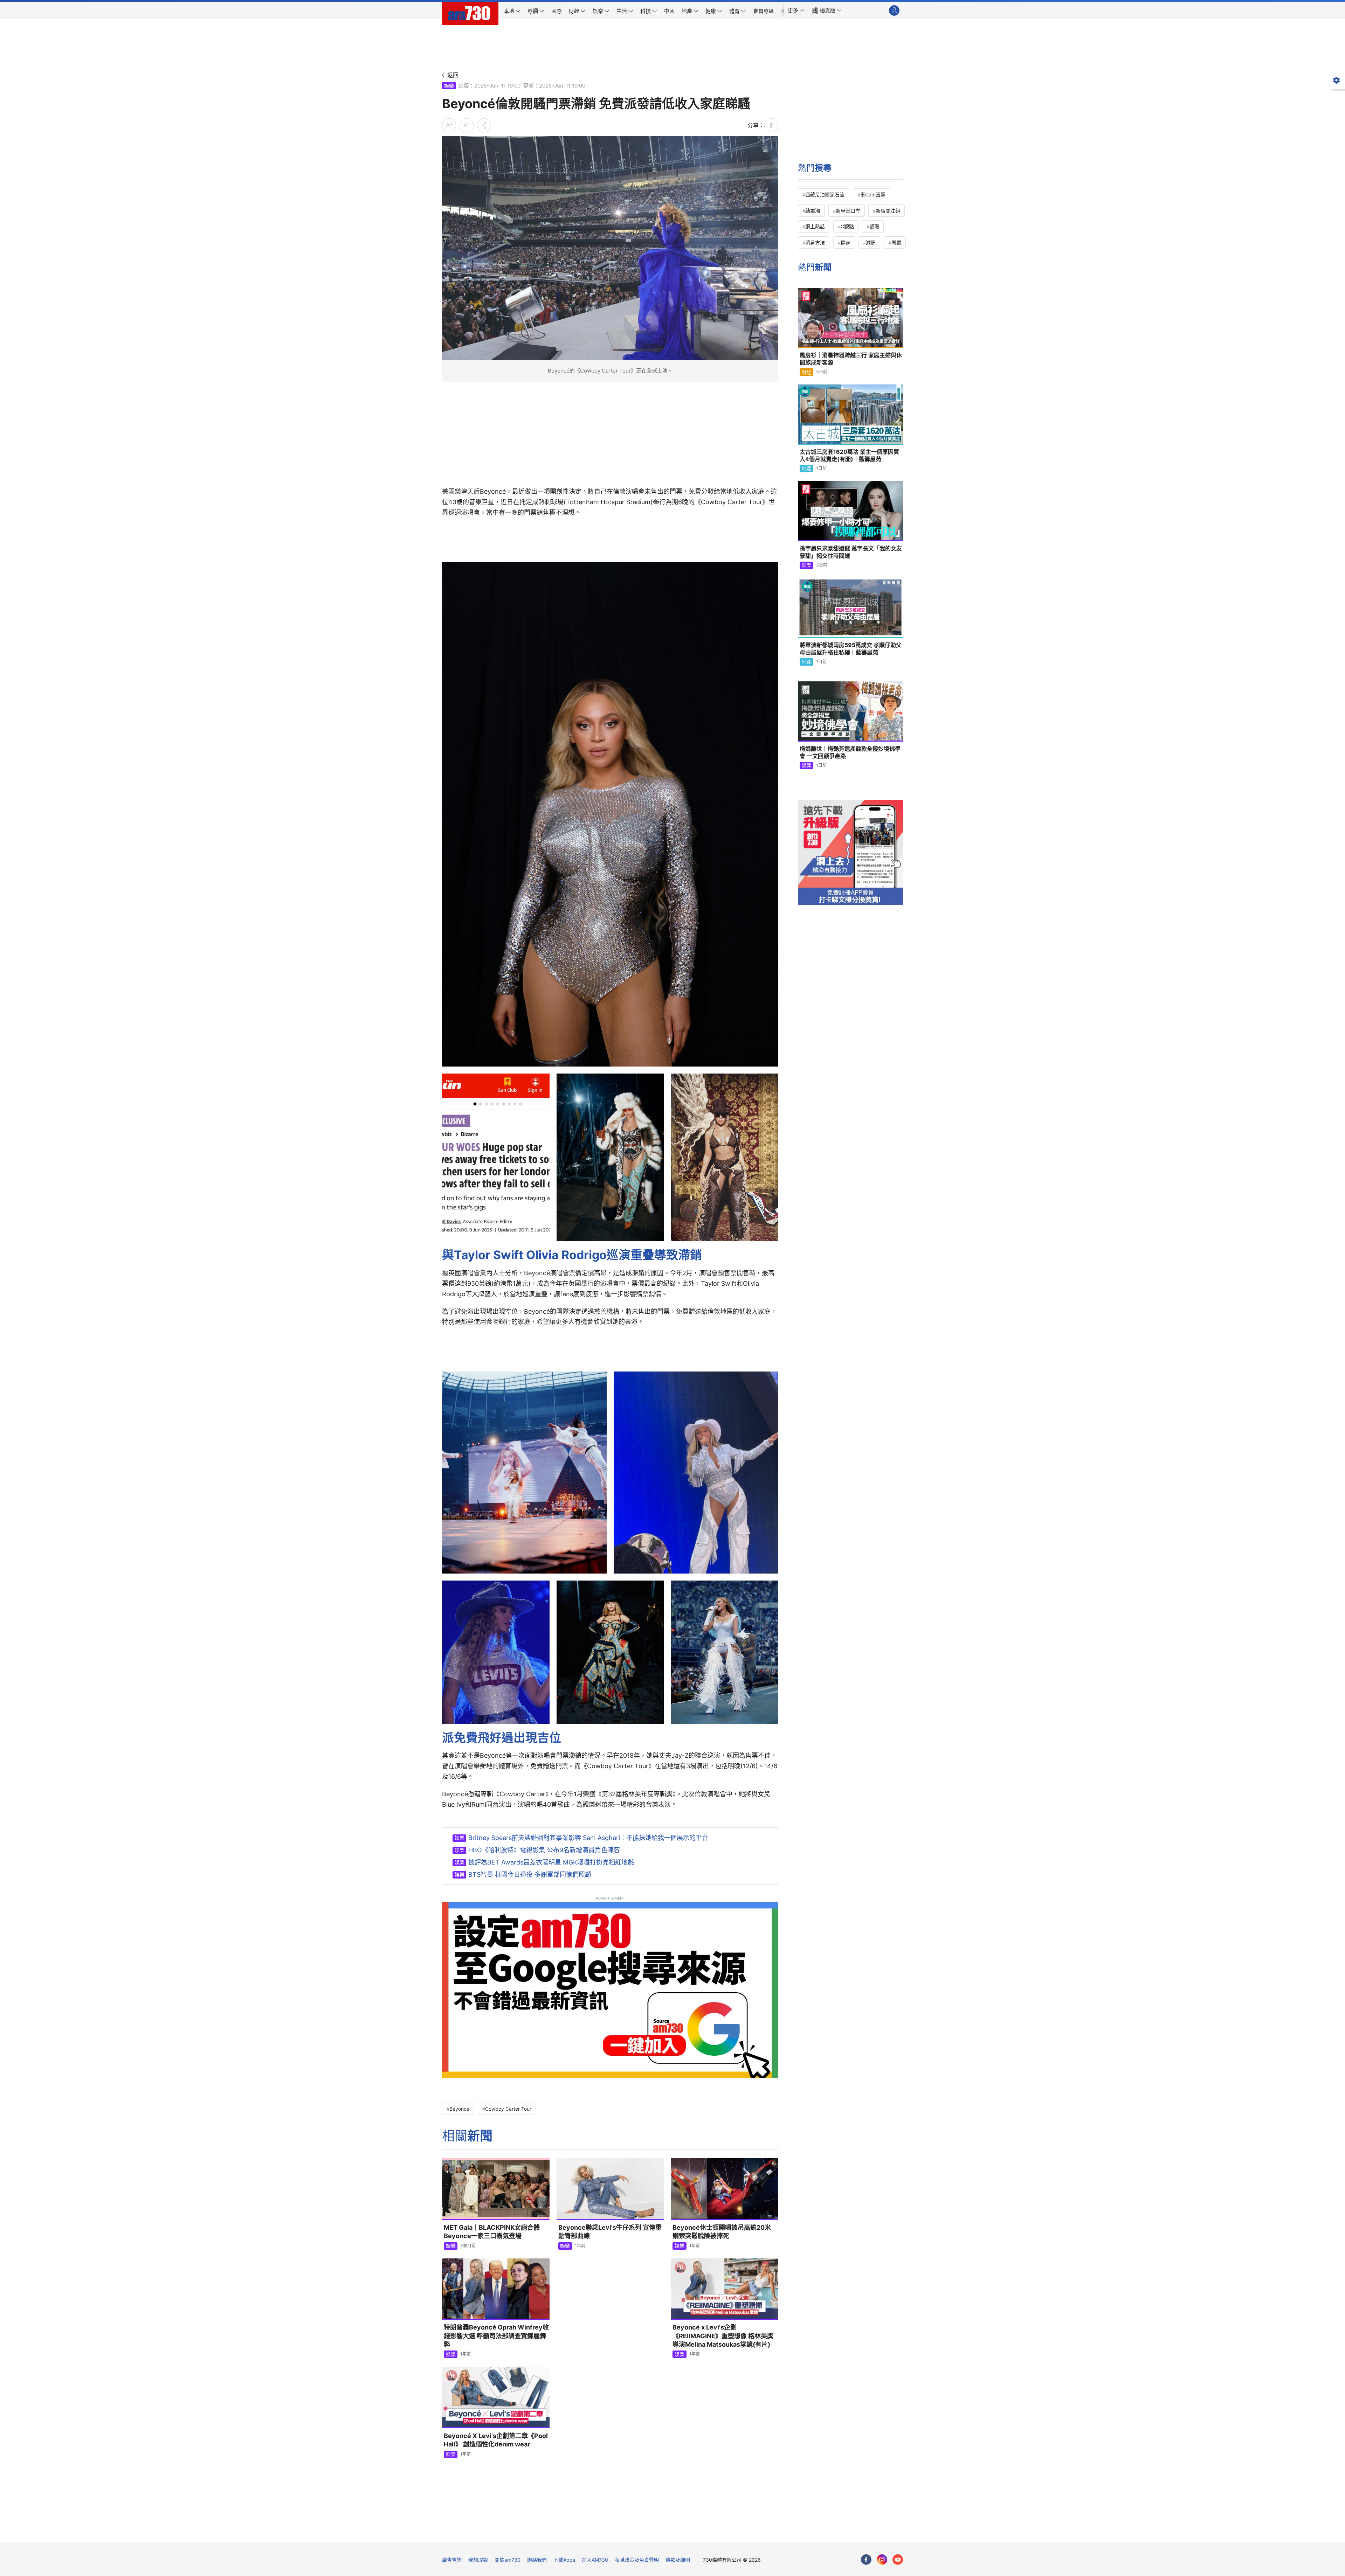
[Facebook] (866, 2560)
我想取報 (478, 2560)
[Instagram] (882, 2560)
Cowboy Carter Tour (508, 2109)
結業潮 (813, 211)
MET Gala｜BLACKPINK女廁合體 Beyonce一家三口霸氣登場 (492, 2232)
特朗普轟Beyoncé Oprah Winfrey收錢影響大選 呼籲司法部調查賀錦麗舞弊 (496, 2336)
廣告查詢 (452, 2560)
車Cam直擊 (873, 195)
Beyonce (459, 2109)
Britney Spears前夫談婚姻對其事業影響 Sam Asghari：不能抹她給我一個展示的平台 (588, 1838)
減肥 (871, 242)
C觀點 (847, 226)
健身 (846, 242)
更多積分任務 (709, 2532)
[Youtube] (898, 2560)
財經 (807, 372)
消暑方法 (815, 242)
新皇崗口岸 (848, 211)
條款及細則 (678, 2560)
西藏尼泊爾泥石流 (825, 195)
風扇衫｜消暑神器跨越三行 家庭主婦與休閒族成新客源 (851, 359)
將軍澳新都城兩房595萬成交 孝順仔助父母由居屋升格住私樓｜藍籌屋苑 (851, 649)
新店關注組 (888, 211)
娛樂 (449, 86)
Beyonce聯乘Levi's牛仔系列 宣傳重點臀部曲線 (610, 2232)
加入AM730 (595, 2560)
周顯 (896, 242)
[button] (796, 11)
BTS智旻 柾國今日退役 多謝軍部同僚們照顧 (530, 1874)
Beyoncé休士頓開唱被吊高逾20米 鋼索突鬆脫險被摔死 (722, 2232)
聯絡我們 (537, 2560)
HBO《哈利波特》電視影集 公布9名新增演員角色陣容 (544, 1850)
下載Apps (564, 2560)
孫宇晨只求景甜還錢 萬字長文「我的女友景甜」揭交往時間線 (851, 552)
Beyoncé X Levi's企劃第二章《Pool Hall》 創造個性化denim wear (496, 2440)
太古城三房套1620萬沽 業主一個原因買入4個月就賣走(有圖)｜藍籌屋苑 (849, 456)
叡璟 (874, 226)
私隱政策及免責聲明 (637, 2560)
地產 (807, 468)
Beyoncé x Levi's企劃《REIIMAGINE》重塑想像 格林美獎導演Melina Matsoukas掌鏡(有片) (723, 2336)
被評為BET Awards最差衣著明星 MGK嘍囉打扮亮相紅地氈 (551, 1862)
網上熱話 (815, 226)
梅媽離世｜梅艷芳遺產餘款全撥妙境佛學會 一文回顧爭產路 (850, 752)
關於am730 (508, 2560)
